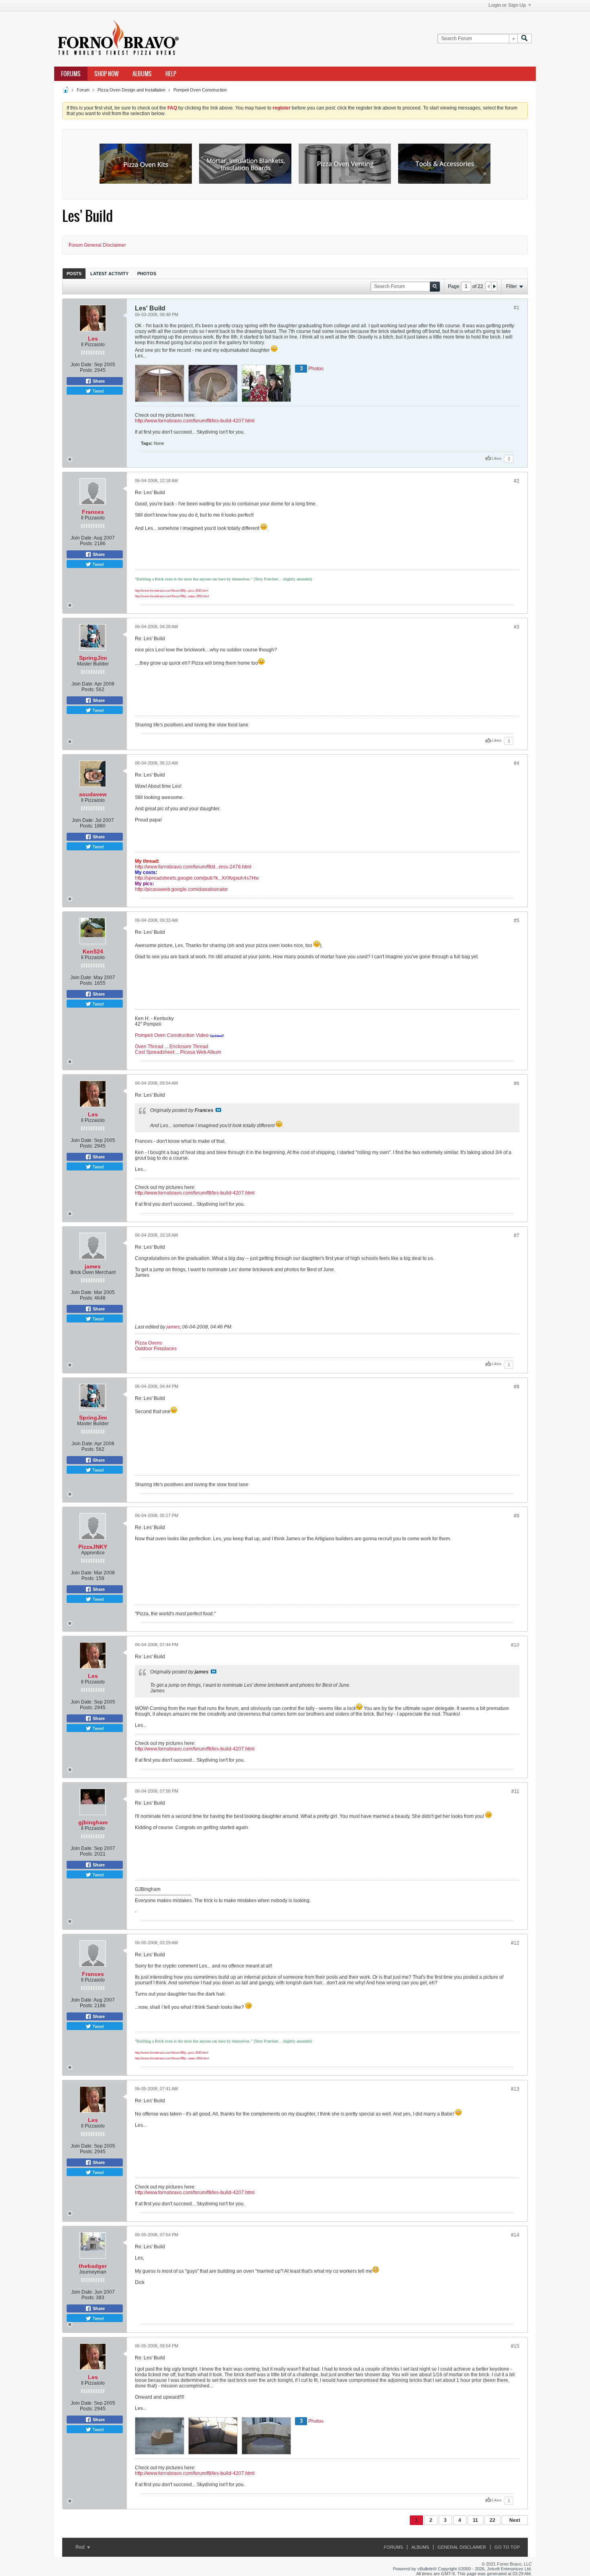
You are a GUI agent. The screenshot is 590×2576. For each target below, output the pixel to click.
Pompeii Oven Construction (200, 90)
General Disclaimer (462, 2547)
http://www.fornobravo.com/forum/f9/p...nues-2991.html (172, 596)
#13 (515, 2089)
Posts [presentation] (74, 274)
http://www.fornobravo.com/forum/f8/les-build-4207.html (195, 421)
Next (515, 2520)
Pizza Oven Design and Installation (131, 90)
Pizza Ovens (149, 1343)
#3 (517, 627)
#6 (517, 1083)
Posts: (86, 370)
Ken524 (93, 951)
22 (492, 2520)
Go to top (507, 2547)
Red (81, 2547)
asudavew (93, 794)
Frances (93, 512)
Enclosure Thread (189, 1047)
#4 (517, 763)
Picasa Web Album (201, 1052)
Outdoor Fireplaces (156, 1349)
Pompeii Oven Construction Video (172, 1035)
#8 (517, 1387)
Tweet (98, 391)
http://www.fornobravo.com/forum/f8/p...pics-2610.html (172, 591)
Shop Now (107, 74)
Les (93, 339)
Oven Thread (149, 1047)
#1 (517, 308)
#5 (517, 921)
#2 (517, 481)
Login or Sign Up (507, 5)
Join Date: (82, 365)
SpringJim (93, 658)
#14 (515, 2235)
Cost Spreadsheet (155, 1052)
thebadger (93, 2266)
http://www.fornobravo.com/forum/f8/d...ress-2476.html (193, 867)
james (93, 1266)
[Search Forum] (525, 39)
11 (475, 2520)
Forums (71, 74)
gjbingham (93, 1822)
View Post (218, 1110)
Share (98, 381)
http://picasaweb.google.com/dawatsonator (181, 889)
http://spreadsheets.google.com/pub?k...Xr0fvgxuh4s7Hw (197, 878)
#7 (517, 1235)
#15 (515, 2346)
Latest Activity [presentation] (109, 274)
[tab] (74, 273)
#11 (515, 1791)
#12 (515, 1943)
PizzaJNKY (93, 1547)
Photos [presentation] (147, 274)
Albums (142, 74)
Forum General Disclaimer (97, 245)
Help (171, 74)
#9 (517, 1516)
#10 (515, 1645)
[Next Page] (494, 286)
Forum (83, 90)
